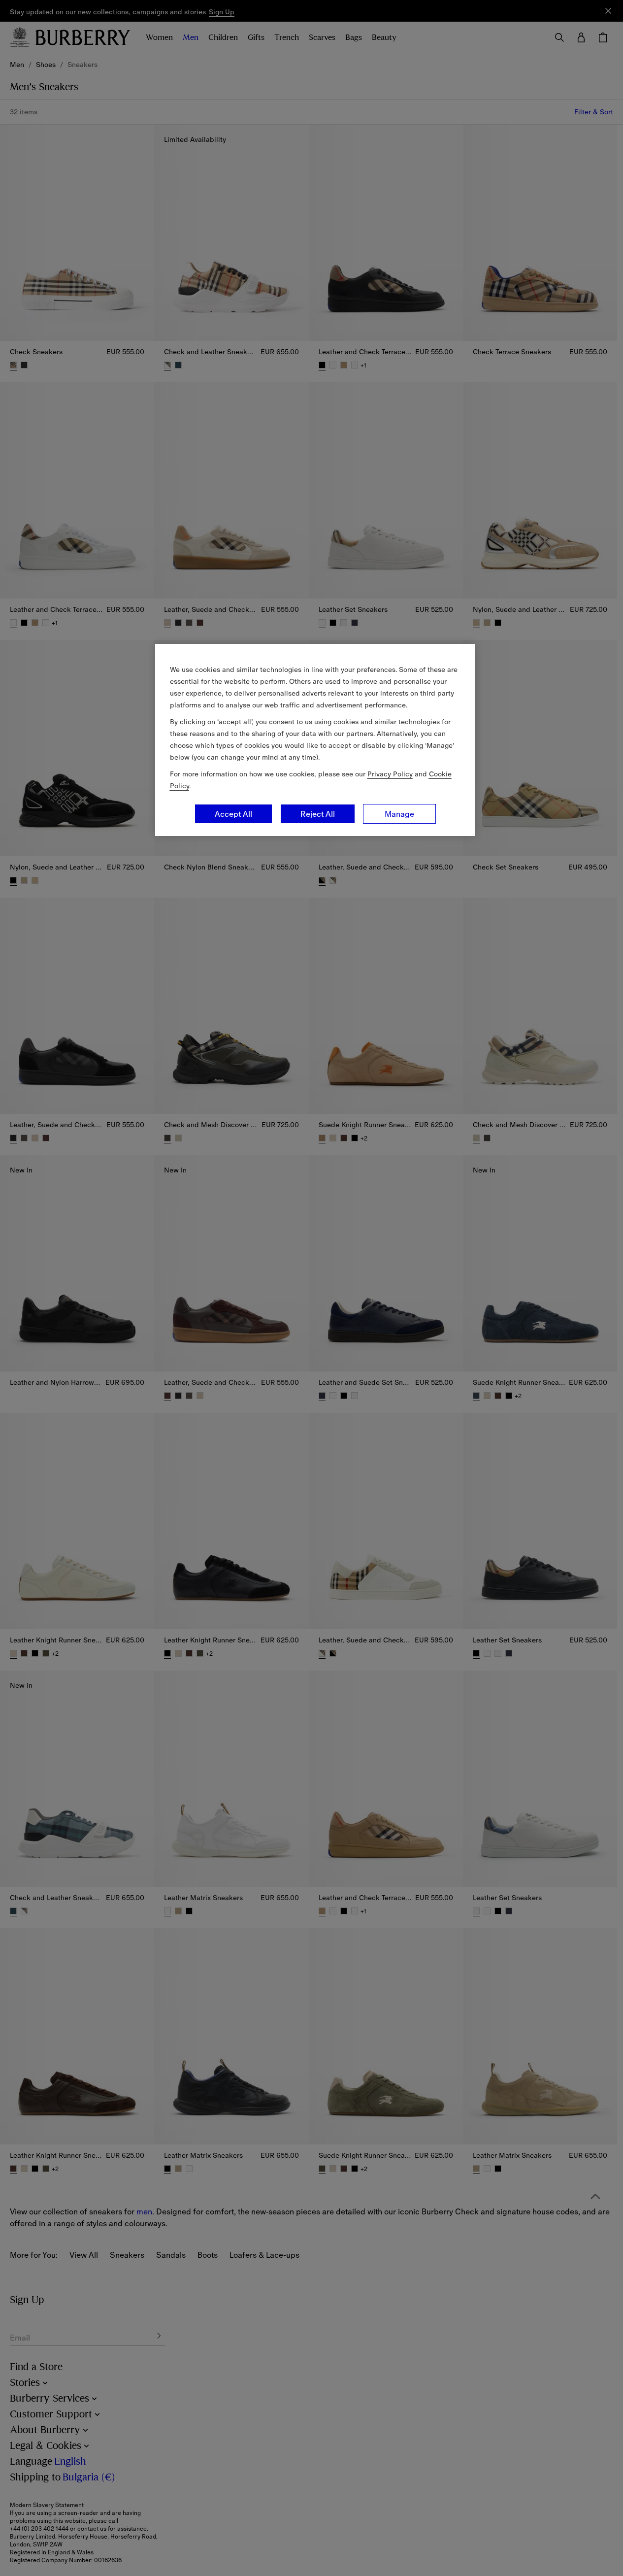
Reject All (318, 814)
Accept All (233, 814)
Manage (399, 814)
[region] (315, 740)
